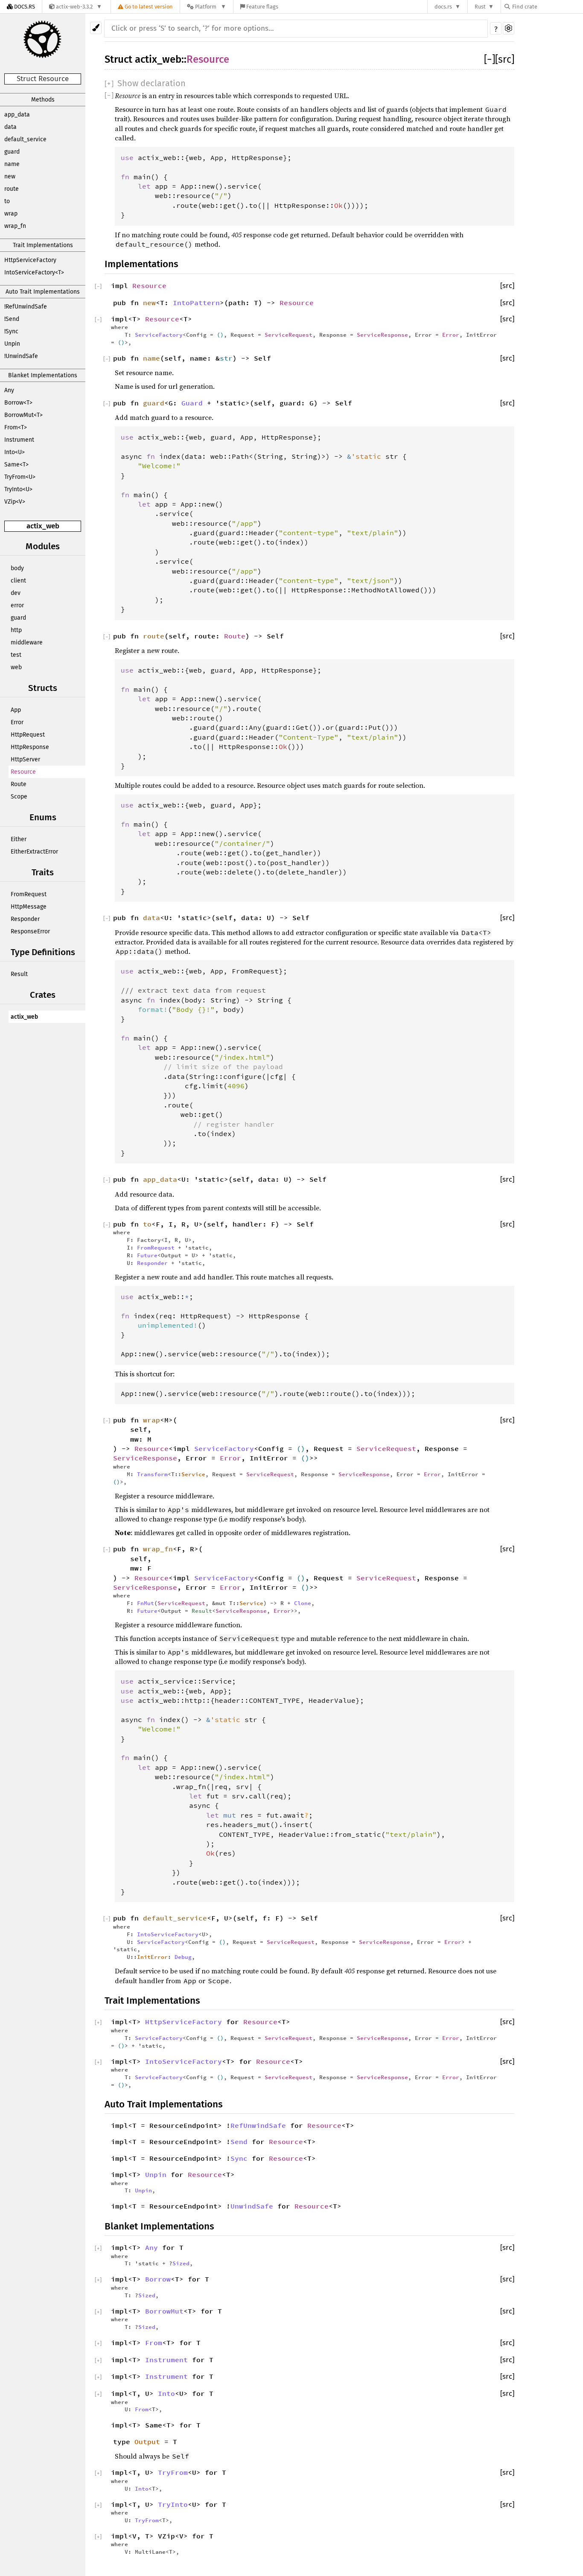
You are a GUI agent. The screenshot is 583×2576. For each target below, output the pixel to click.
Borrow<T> (18, 403)
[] (490, 59)
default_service (25, 139)
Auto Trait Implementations (43, 292)
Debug (183, 1957)
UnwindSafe (252, 2206)
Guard (192, 403)
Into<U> (15, 452)
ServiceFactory (159, 335)
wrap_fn (15, 226)
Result (19, 974)
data (10, 127)
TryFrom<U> (20, 477)
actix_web (43, 526)
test (16, 655)
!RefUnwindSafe (26, 307)
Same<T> (16, 465)
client (18, 581)
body (17, 568)
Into (166, 2393)
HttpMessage (29, 907)
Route (19, 784)
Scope (19, 797)
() (220, 335)
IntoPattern (196, 303)
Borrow (158, 2279)
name (12, 164)
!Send (12, 319)
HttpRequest (28, 735)
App (16, 710)
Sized (181, 2263)
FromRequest (29, 894)
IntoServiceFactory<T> (34, 272)
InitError (152, 1957)
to (7, 201)
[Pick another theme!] (96, 28)
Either (19, 839)
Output (147, 2442)
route (12, 189)
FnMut (146, 1603)
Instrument (19, 440)
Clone (303, 1603)
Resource (23, 772)
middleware (27, 643)
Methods (43, 100)
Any (9, 390)
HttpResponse (30, 747)
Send (239, 2142)
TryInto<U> (18, 489)
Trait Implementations (43, 245)
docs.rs (443, 7)
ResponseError (30, 931)
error (17, 605)
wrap (11, 214)
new (10, 176)
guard (12, 152)
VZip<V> (15, 502)
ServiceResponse (382, 335)
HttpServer (25, 759)
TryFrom (173, 2472)
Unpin (12, 344)
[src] (505, 59)
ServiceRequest (289, 335)
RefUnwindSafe (258, 2125)
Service (193, 1474)
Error (17, 722)
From (154, 2343)
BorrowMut (164, 2311)
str (226, 358)
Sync (239, 2158)
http (16, 630)
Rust (480, 7)
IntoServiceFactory (168, 1934)
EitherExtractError (34, 852)
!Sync (11, 331)
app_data (17, 115)
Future (147, 1255)
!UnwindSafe (21, 356)
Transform (152, 1474)
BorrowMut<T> (23, 415)
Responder (25, 919)
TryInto (173, 2504)
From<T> (16, 427)
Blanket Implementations (43, 375)
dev (16, 593)
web (16, 667)
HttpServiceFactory (30, 260)
